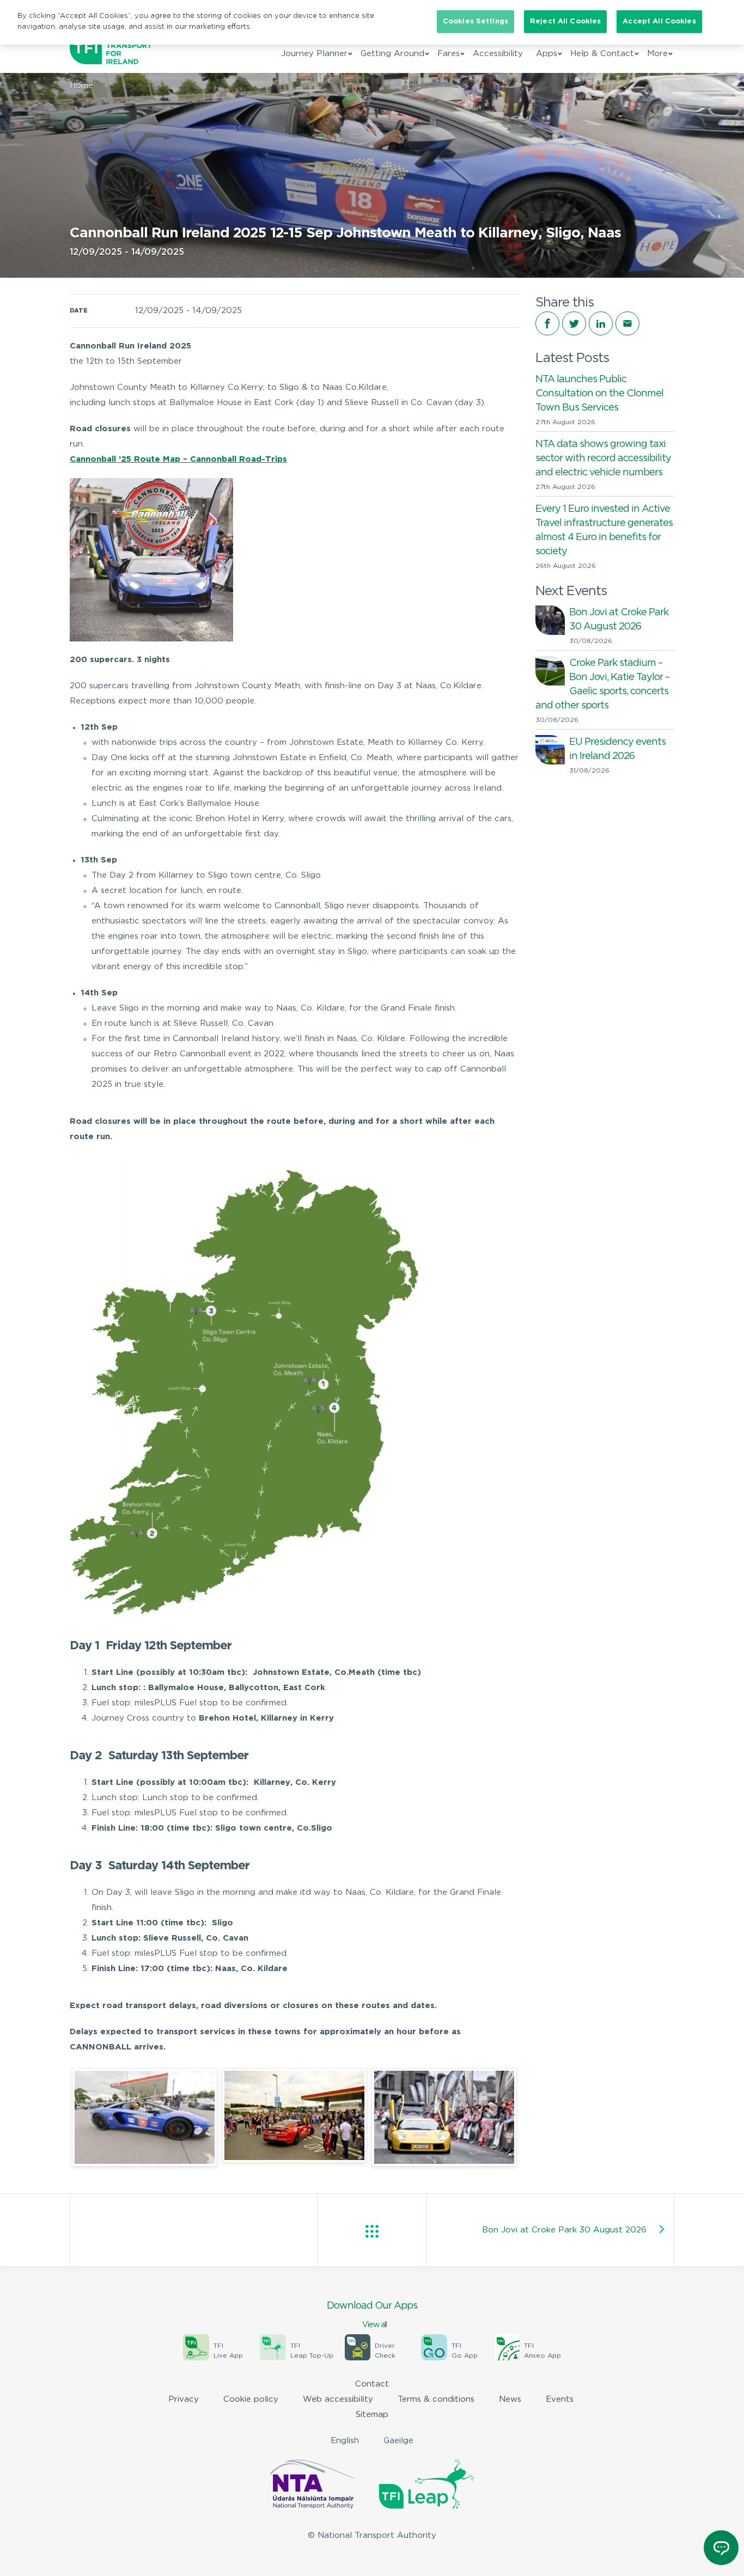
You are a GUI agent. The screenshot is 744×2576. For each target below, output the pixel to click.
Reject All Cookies (565, 22)
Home (81, 86)
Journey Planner (314, 54)
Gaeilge (398, 2441)
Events (560, 2399)
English (345, 2441)
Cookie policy (251, 2399)
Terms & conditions (436, 2399)
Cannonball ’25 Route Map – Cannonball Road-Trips (178, 459)
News (510, 2399)
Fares (449, 54)
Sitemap (372, 2415)
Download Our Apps (372, 2315)
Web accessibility (338, 2399)
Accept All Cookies (659, 22)
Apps (547, 54)
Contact (372, 2384)
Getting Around (392, 54)
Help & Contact (602, 54)
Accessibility (498, 54)
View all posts (372, 2231)
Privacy (184, 2399)
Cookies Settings (475, 22)
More (657, 54)
